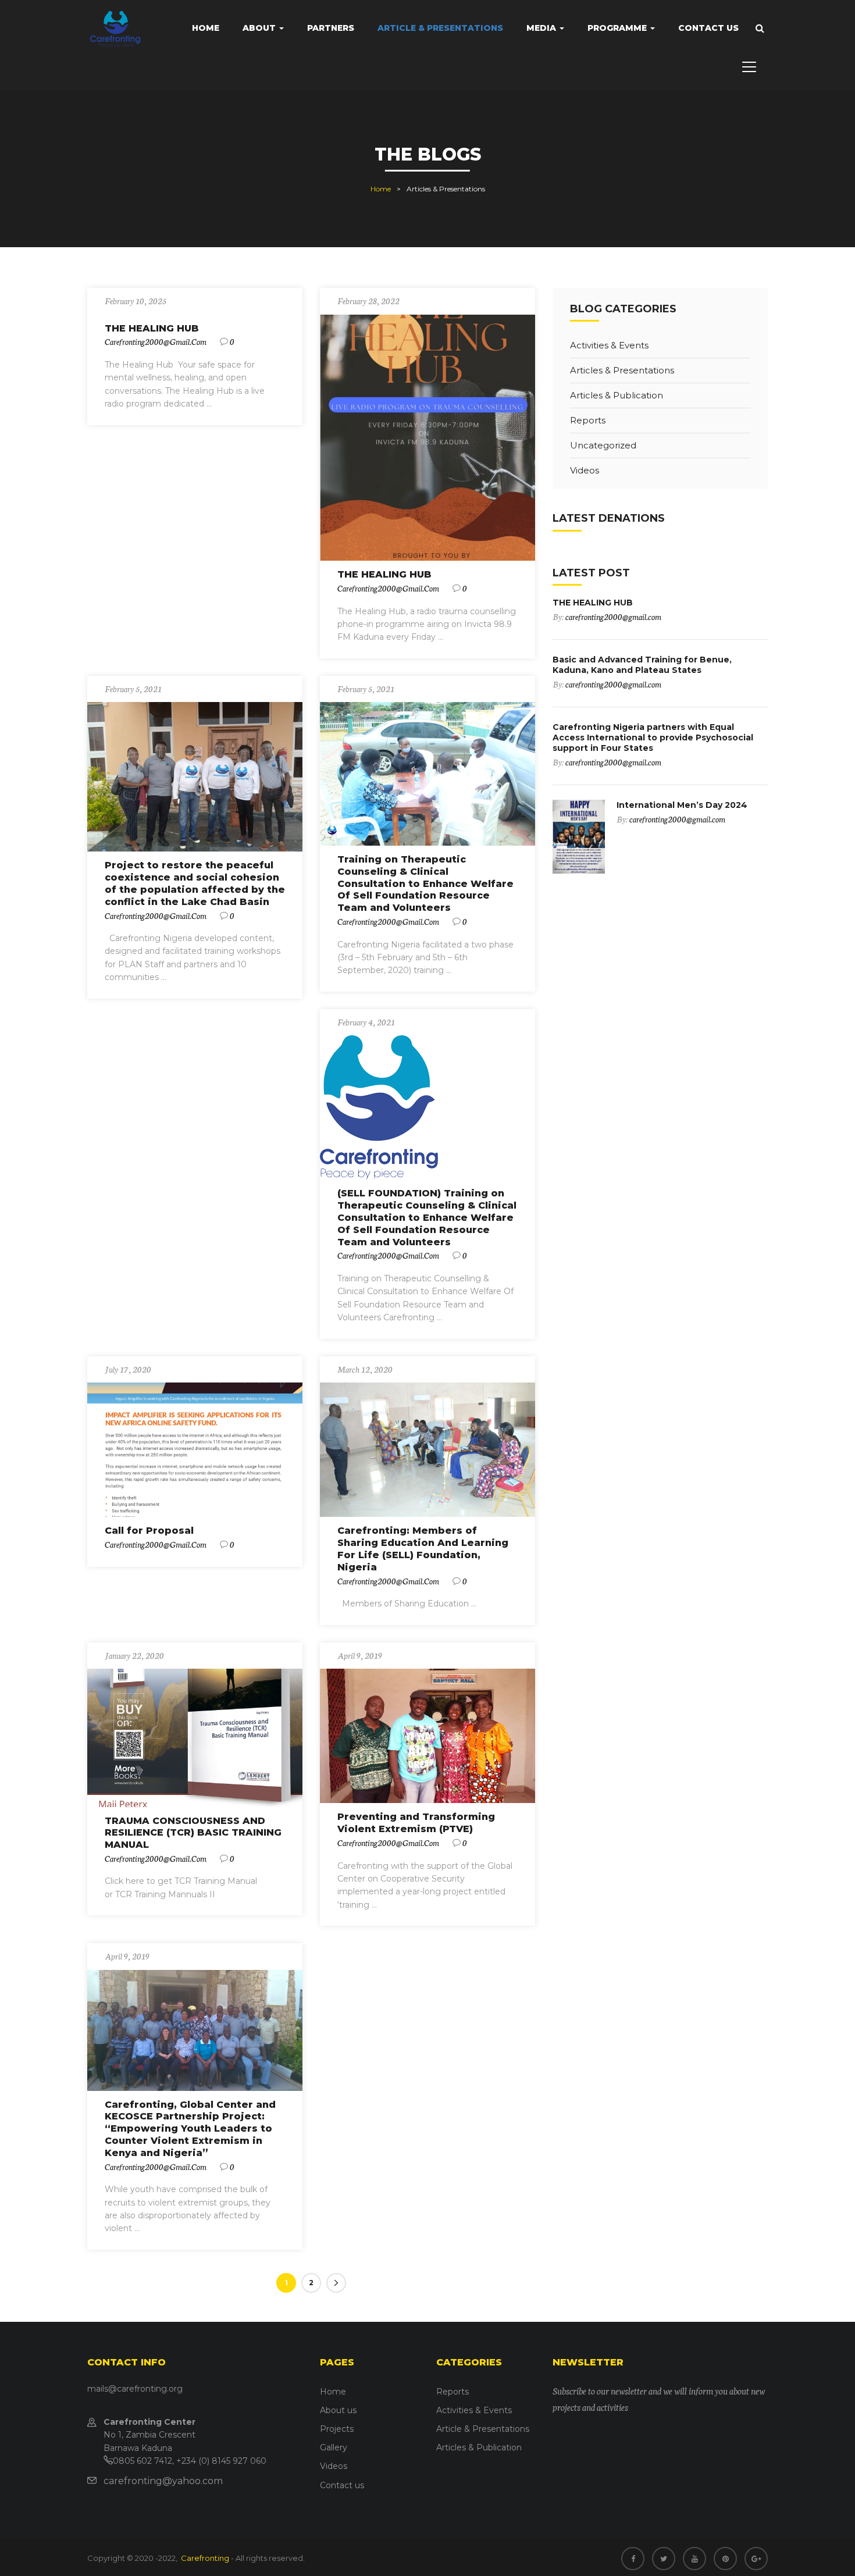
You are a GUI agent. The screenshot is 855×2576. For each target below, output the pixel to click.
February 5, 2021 (133, 689)
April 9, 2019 (360, 1655)
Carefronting (204, 2558)
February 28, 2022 (368, 301)
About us (338, 2410)
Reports (588, 420)
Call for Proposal (149, 1531)
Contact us (708, 28)
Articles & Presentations (622, 370)
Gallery (334, 2447)
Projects (337, 2429)
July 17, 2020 (128, 1369)
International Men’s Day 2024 (682, 805)
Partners (331, 28)
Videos (585, 470)
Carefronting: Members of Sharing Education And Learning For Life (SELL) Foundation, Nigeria (423, 1549)
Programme (618, 28)
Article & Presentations (440, 28)
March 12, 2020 (365, 1369)
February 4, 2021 (366, 1022)
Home (206, 28)
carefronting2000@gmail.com (156, 341)
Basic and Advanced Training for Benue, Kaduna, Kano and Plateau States (642, 665)
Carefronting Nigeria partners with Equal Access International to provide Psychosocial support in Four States (653, 737)
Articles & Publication (617, 395)
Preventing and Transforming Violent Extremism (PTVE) (416, 1823)
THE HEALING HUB (152, 328)
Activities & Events (609, 345)
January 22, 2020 (134, 1655)
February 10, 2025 (136, 301)
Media (542, 28)
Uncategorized (603, 445)
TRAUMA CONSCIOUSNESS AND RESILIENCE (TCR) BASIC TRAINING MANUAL (193, 1833)
